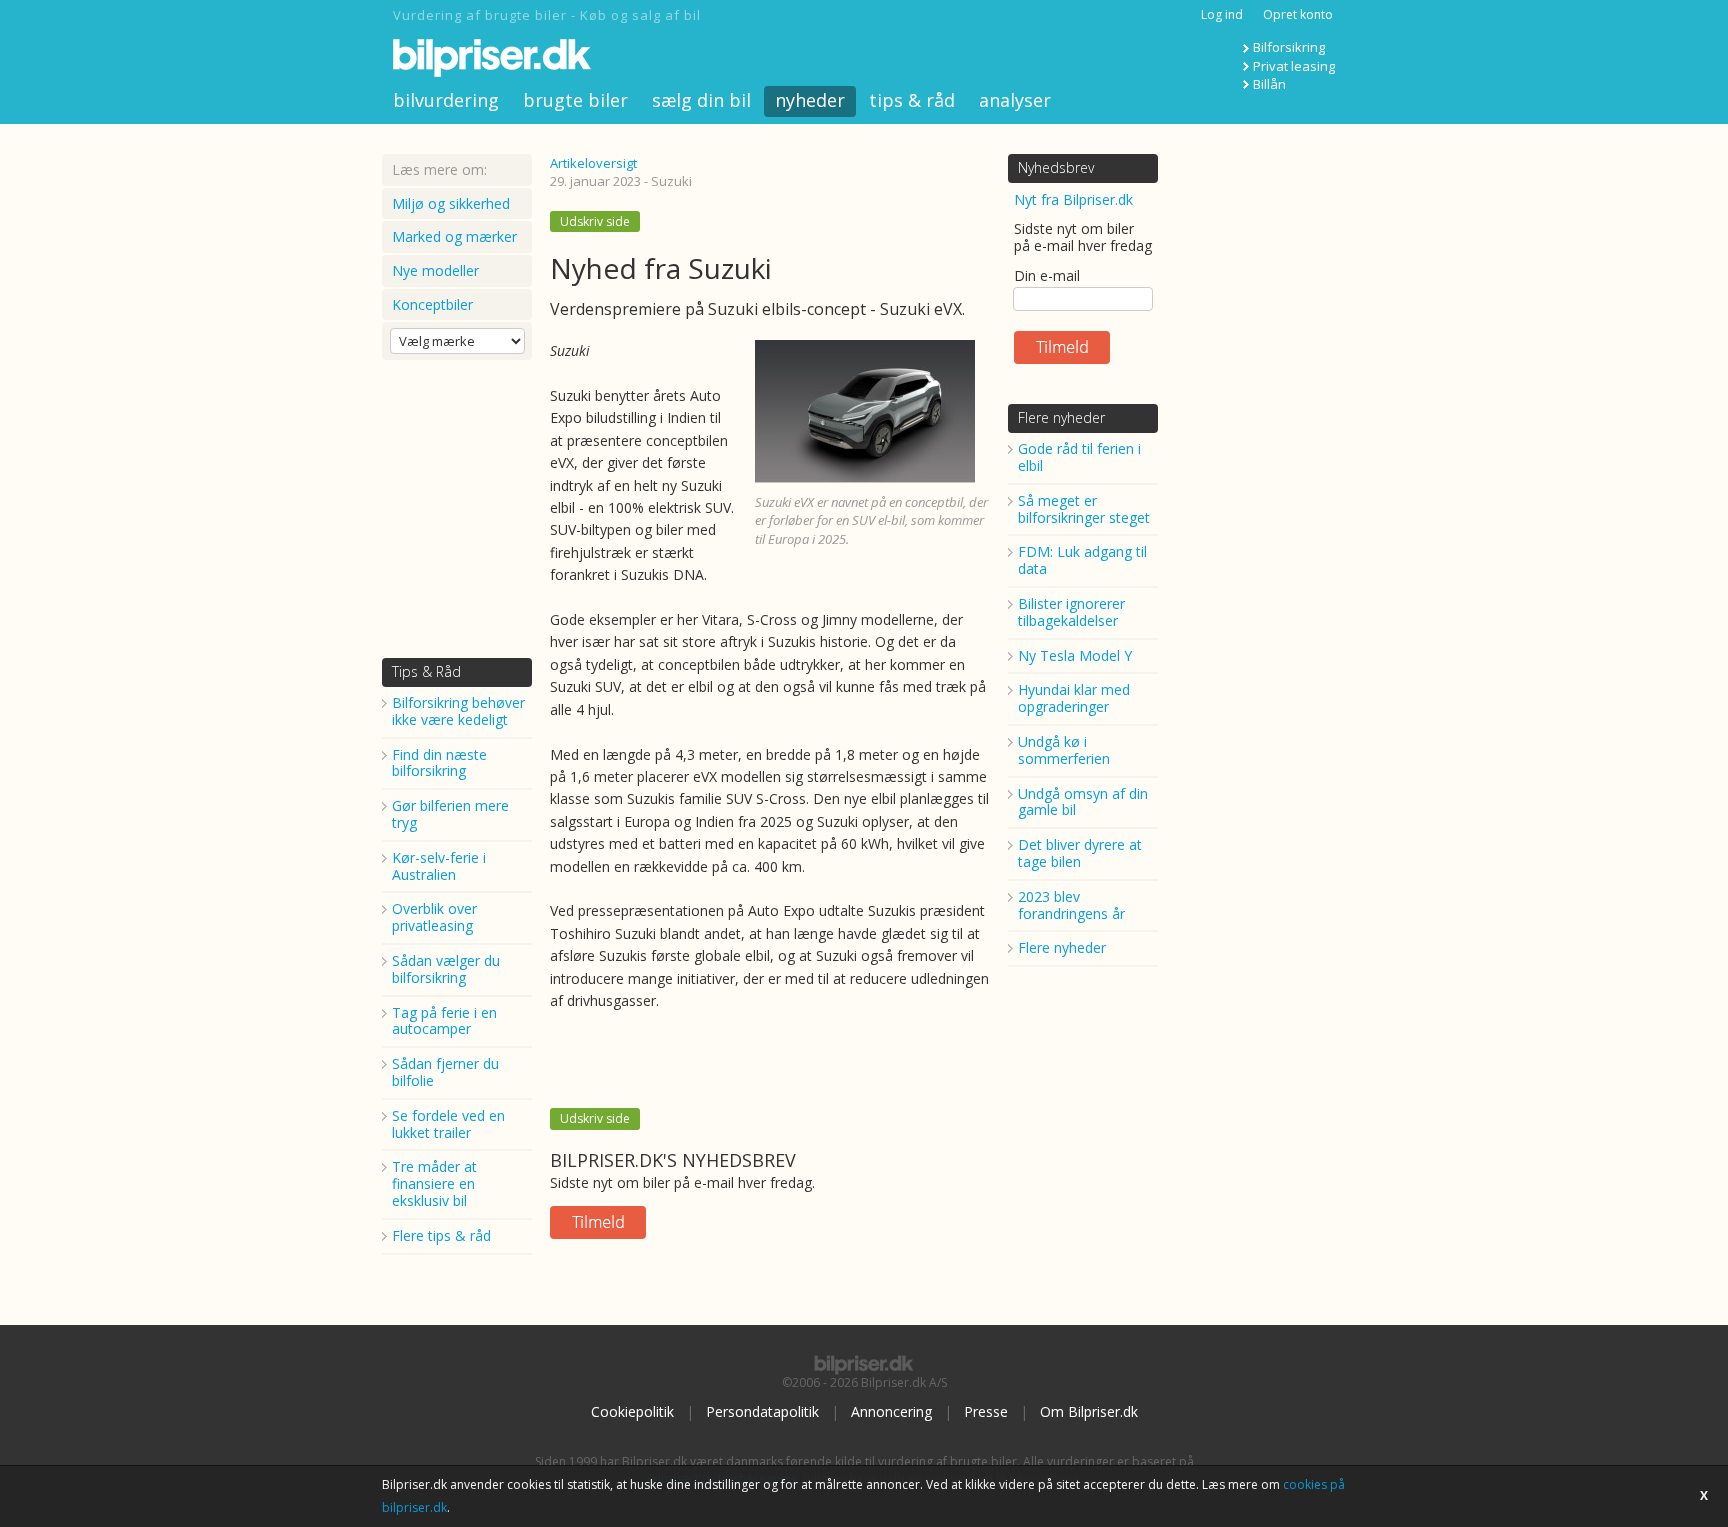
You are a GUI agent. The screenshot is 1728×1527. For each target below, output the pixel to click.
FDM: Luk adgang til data (1082, 560)
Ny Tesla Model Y (1075, 655)
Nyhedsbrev (1056, 167)
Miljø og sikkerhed (451, 203)
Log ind (1222, 14)
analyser (1015, 100)
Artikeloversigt (593, 163)
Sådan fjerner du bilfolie (445, 1072)
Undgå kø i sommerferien (1064, 750)
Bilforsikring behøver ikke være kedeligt (458, 711)
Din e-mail (1047, 275)
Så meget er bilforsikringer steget (1084, 509)
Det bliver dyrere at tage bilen (1080, 853)
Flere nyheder (1061, 417)
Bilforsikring (1289, 47)
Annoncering (891, 1411)
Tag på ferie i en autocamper (444, 1021)
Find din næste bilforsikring (439, 763)
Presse (986, 1411)
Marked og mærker (454, 236)
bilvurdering (446, 100)
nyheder (810, 100)
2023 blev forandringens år (1071, 905)
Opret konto (1298, 14)
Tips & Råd (426, 671)
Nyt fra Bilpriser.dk (1073, 199)
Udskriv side (595, 221)
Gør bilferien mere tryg (450, 814)
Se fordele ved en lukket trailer (448, 1124)
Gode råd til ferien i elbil (1079, 457)
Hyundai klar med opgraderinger (1074, 698)
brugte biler (575, 100)
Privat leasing (1294, 66)
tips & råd (912, 100)
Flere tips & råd (441, 1235)
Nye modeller (435, 270)
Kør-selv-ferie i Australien (439, 866)
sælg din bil (701, 100)
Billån (1269, 84)
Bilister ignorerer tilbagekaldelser (1071, 612)
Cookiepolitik (632, 1411)
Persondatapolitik (762, 1411)
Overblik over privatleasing (434, 917)
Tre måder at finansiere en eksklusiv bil (434, 1183)
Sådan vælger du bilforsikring (446, 969)
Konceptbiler (432, 304)
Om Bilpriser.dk (1089, 1411)
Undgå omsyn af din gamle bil (1083, 802)
